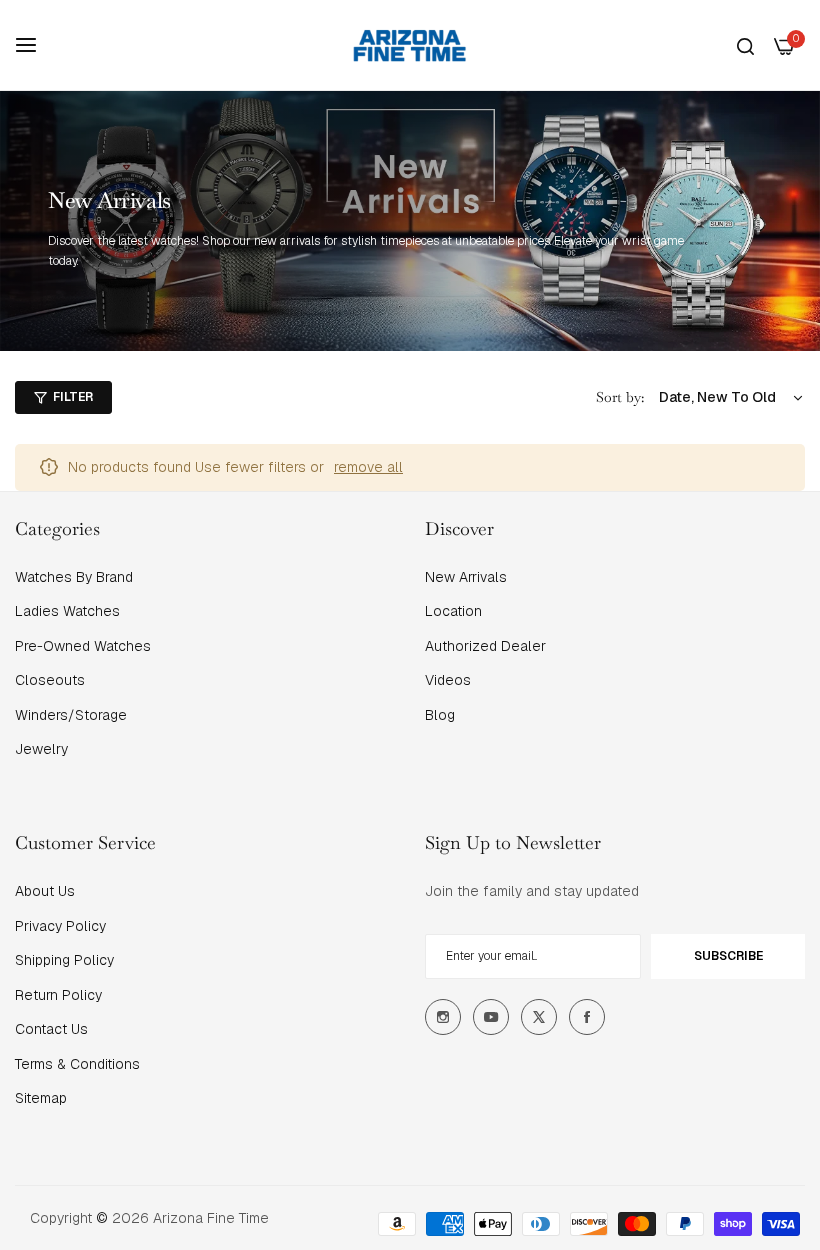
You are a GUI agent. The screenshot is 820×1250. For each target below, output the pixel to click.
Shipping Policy (64, 960)
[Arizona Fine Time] (410, 45)
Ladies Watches (67, 611)
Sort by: (620, 397)
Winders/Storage (71, 715)
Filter (73, 397)
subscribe (728, 956)
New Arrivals (466, 577)
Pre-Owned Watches (83, 646)
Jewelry (41, 749)
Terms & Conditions (77, 1064)
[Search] (745, 45)
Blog (440, 715)
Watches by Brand (74, 577)
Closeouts (50, 680)
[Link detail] (443, 1017)
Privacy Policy (60, 926)
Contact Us (51, 1029)
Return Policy (58, 995)
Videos (448, 680)
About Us (45, 891)
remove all (368, 467)
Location (453, 611)
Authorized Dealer (485, 646)
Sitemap (41, 1098)
